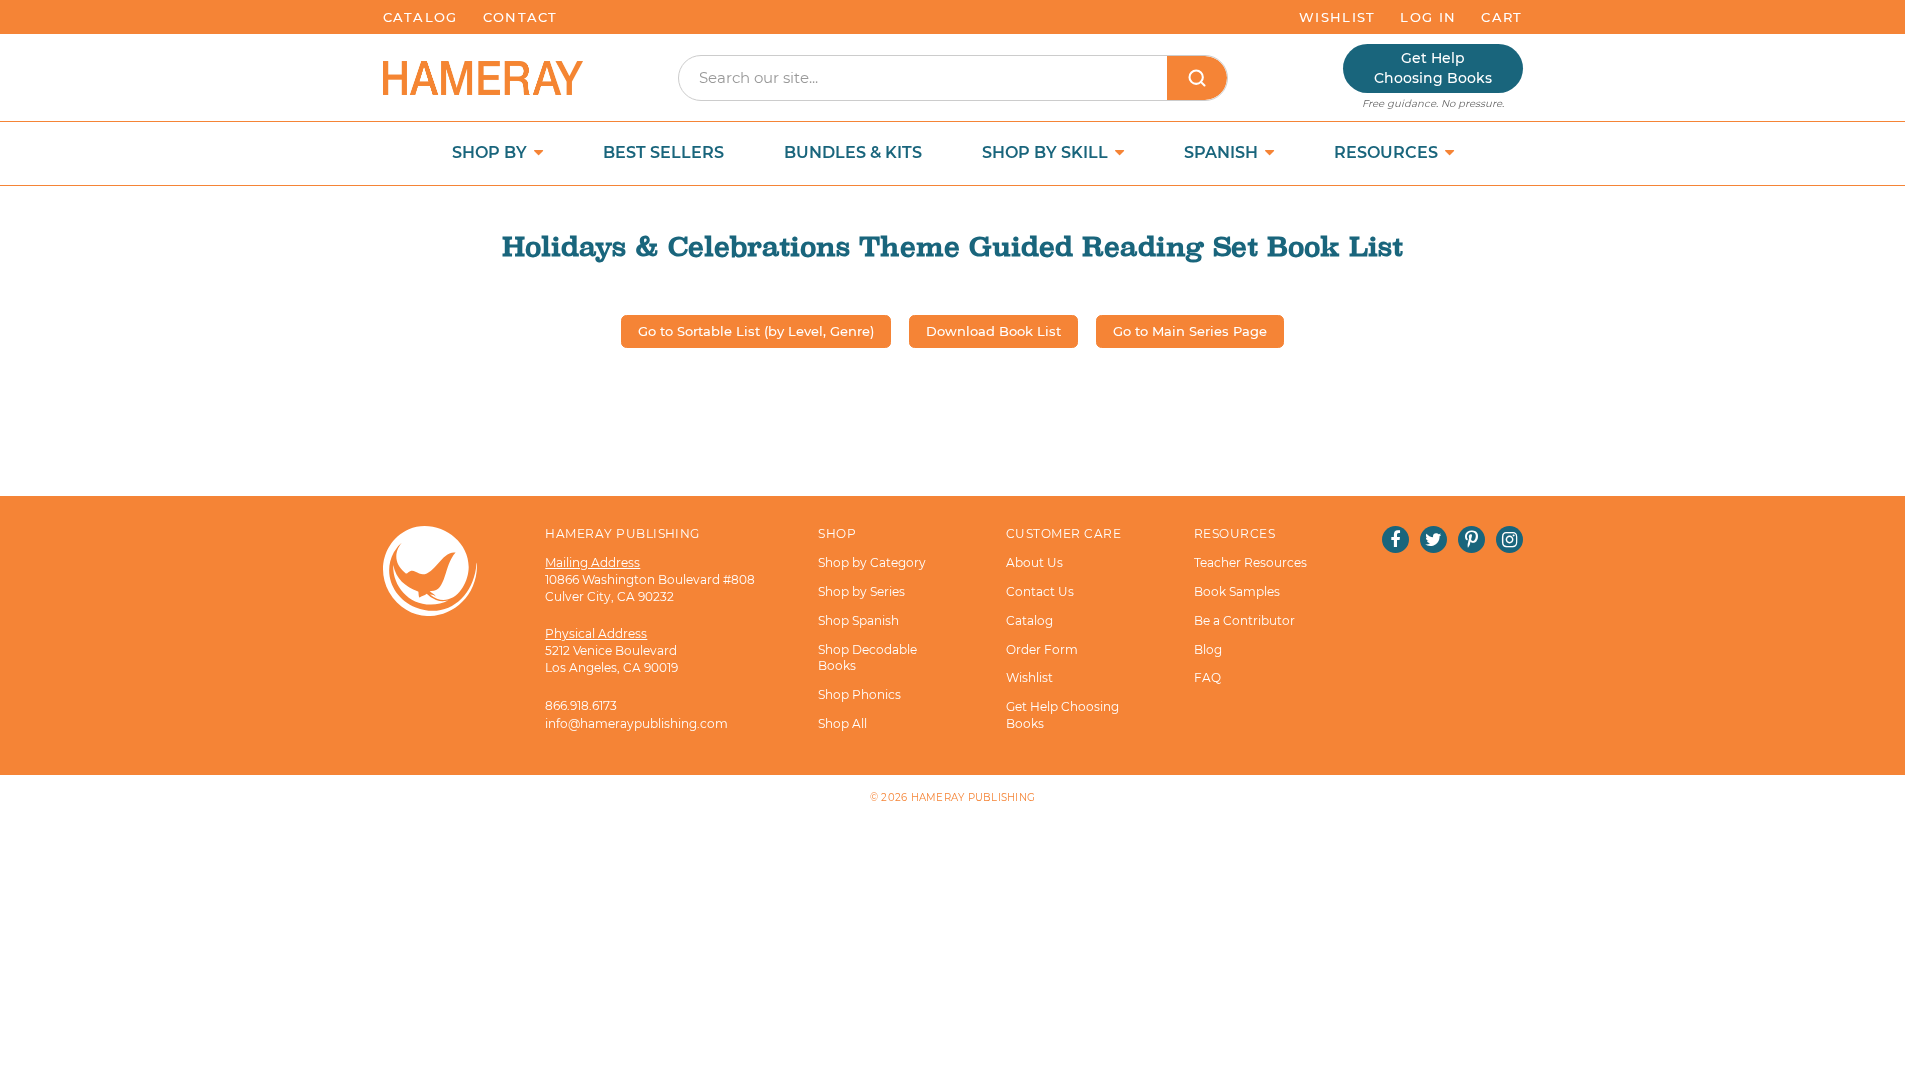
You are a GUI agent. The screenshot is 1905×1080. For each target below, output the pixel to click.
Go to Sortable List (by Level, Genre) (756, 331)
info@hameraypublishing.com (636, 723)
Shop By (491, 152)
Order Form (1042, 649)
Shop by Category (872, 562)
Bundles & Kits (853, 152)
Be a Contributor (1244, 620)
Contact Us (1040, 591)
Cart (1501, 17)
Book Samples (1237, 591)
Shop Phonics (859, 694)
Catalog (420, 17)
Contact (520, 17)
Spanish (1223, 152)
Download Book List (993, 331)
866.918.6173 (581, 705)
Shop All (842, 723)
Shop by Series (861, 591)
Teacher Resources (1250, 562)
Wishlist (1337, 17)
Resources (1388, 152)
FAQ (1207, 677)
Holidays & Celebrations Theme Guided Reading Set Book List (952, 246)
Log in (1428, 17)
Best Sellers (663, 152)
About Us (1034, 562)
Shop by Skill (1047, 152)
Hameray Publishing (973, 797)
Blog (1208, 649)
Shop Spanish (858, 620)
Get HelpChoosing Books (1433, 68)
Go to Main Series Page (1190, 331)
